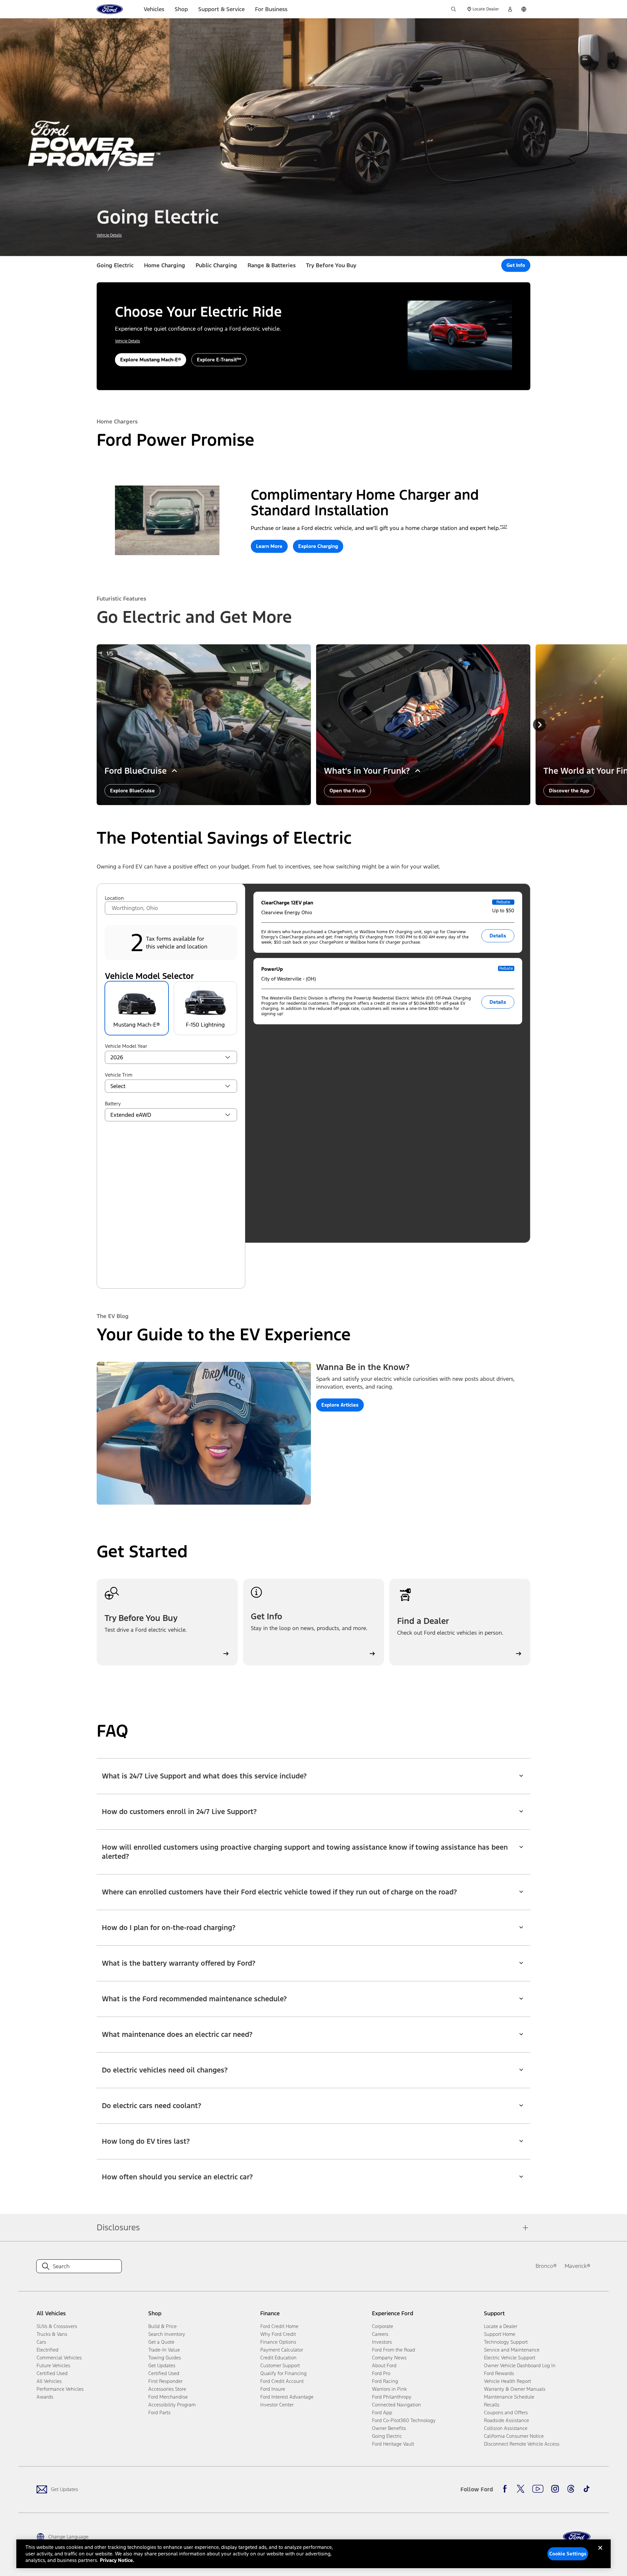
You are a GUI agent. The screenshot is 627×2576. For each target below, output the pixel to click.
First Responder (165, 2381)
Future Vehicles (53, 2365)
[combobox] (171, 908)
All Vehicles (49, 2381)
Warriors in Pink (389, 2389)
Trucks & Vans (52, 2334)
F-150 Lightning (205, 1025)
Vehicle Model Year (126, 1046)
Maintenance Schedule (509, 2397)
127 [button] (505, 527)
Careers (380, 2334)
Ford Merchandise (168, 2397)
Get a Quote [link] (161, 2342)
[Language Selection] (524, 9)
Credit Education (278, 2358)
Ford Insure (273, 2389)
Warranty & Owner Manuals (515, 2389)
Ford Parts (159, 2412)
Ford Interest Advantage (287, 2397)
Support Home (500, 2334)
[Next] (539, 725)
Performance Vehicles (60, 2389)
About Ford (384, 2365)
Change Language (68, 2537)
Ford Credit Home (279, 2326)
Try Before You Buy (331, 265)
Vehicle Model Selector (149, 976)
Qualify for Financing (283, 2373)
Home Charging (165, 265)
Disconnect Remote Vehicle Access (522, 2444)
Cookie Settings (568, 2554)
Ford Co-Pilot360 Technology (404, 2420)
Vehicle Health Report (507, 2381)
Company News (389, 2358)
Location (114, 898)
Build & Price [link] (162, 2326)
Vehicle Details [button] (109, 235)
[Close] (600, 2553)
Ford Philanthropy (392, 2397)
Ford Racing (385, 2381)
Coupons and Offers (506, 2412)
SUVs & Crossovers (57, 2326)
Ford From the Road (394, 2350)
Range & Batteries (272, 265)
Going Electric (115, 265)
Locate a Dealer (501, 2326)
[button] (516, 265)
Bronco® (546, 2266)
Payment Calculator (282, 2350)
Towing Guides (165, 2358)
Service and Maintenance (512, 2350)
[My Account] (510, 9)
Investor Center (277, 2405)
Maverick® (578, 2266)
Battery (113, 1104)
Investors (382, 2342)
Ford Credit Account (282, 2381)
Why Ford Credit (278, 2334)
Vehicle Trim (119, 1075)
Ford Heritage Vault (393, 2444)
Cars (41, 2342)
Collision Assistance (506, 2428)
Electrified (48, 2350)
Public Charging (216, 265)
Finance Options (278, 2342)
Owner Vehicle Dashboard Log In (520, 2365)
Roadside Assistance (506, 2420)
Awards (45, 2397)
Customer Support (280, 2365)
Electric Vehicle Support (510, 2358)
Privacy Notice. (117, 2560)
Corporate (383, 2326)
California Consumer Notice (514, 2436)
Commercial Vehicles (59, 2358)
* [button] (501, 527)
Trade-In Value (164, 2350)
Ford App (382, 2412)
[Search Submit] (454, 9)
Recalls (492, 2405)
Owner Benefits (389, 2428)
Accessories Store (167, 2389)
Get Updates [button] (162, 2365)
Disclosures (118, 2227)
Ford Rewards (499, 2373)
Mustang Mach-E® (137, 1025)
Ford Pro (381, 2373)
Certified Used (52, 2373)
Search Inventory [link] (167, 2334)
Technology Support (506, 2342)
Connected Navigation (396, 2405)
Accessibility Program (172, 2405)
